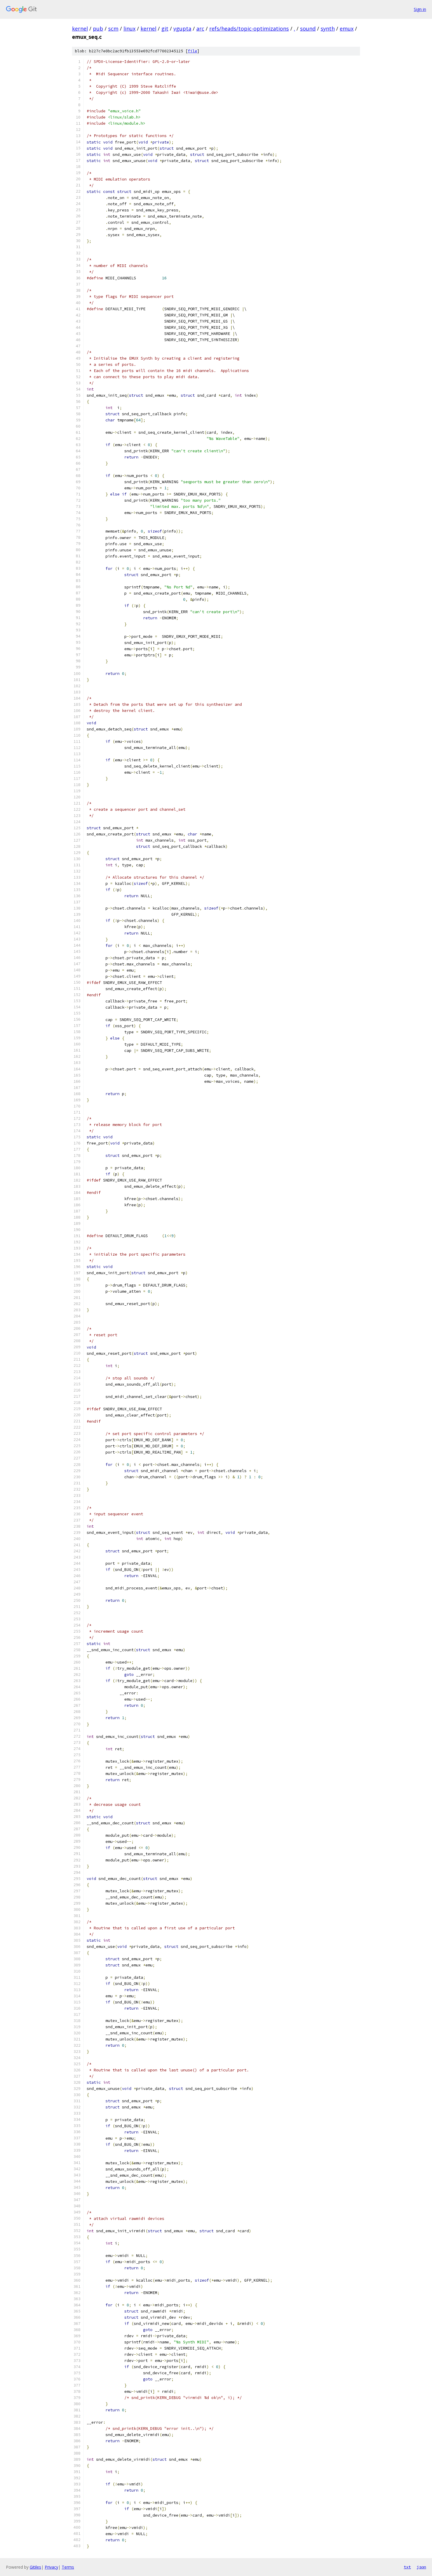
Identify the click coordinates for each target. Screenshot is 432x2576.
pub (98, 29)
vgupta (182, 29)
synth (328, 29)
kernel (80, 29)
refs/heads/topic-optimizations (249, 29)
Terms (68, 2567)
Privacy (51, 2567)
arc (200, 29)
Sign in (420, 9)
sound (308, 29)
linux (129, 29)
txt (407, 2567)
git (165, 29)
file (192, 51)
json (421, 2567)
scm (113, 29)
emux (347, 29)
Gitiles (35, 2567)
